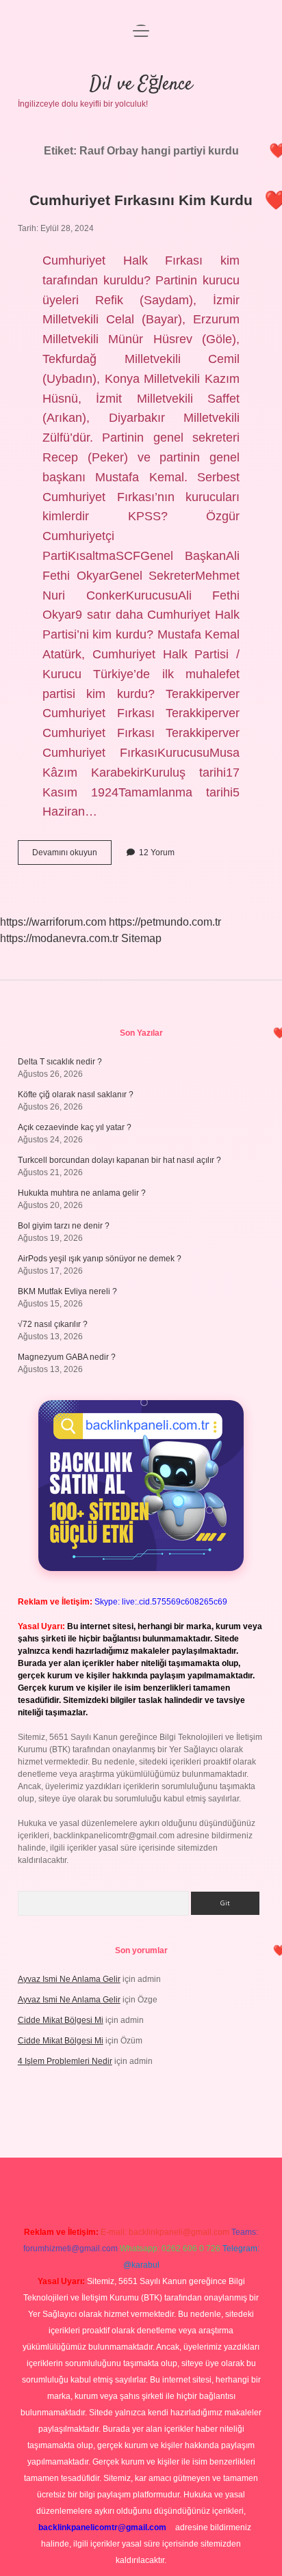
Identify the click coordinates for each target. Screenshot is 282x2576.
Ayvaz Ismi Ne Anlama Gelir (69, 1979)
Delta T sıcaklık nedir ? (60, 1062)
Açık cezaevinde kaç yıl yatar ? (75, 1127)
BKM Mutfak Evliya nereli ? (67, 1291)
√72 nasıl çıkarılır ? (53, 1324)
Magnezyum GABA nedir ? (67, 1357)
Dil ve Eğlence (141, 85)
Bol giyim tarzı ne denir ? (64, 1226)
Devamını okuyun (72, 856)
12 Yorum (157, 853)
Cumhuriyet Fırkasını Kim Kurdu (141, 200)
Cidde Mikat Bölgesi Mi (61, 2020)
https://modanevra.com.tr (59, 938)
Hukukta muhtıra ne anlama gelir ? (82, 1193)
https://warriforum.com (53, 922)
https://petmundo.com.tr (165, 922)
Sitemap (141, 938)
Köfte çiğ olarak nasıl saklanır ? (76, 1095)
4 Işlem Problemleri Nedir (65, 2061)
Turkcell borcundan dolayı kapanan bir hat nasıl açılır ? (119, 1160)
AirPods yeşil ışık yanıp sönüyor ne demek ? (100, 1259)
